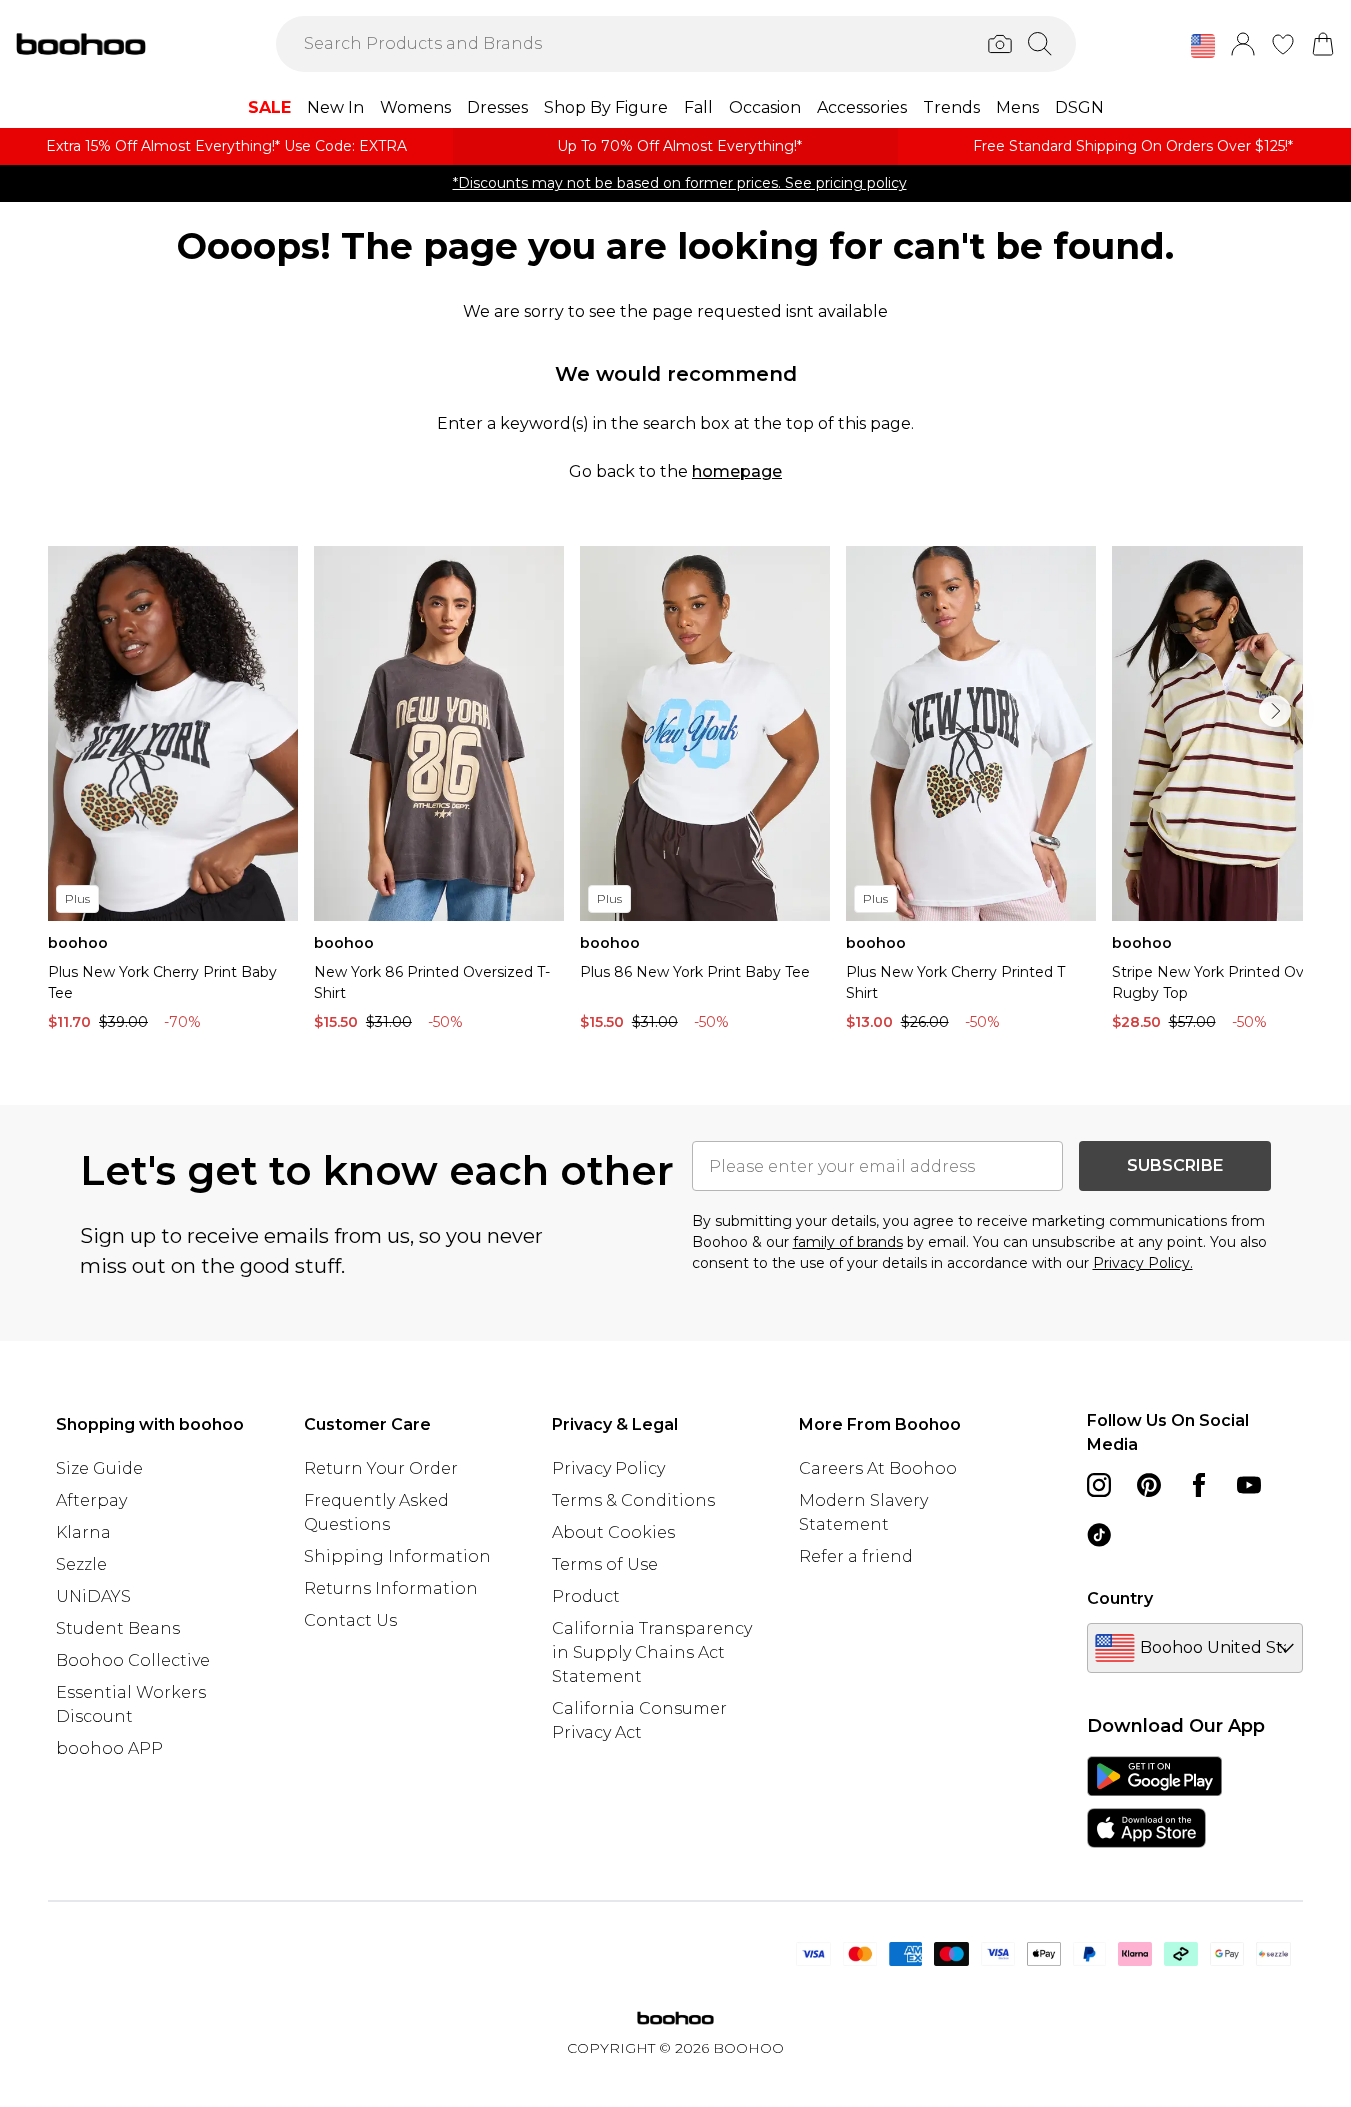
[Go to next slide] (1275, 711)
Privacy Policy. (1143, 1263)
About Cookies (613, 1532)
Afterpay (91, 1500)
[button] (1203, 46)
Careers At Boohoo (878, 1468)
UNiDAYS (93, 1596)
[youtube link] (1249, 1485)
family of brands (848, 1242)
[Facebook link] (1199, 1485)
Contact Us (350, 1620)
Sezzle (81, 1564)
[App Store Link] (1154, 1802)
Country (1120, 1598)
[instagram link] (1099, 1485)
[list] (675, 793)
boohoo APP (109, 1748)
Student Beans (118, 1628)
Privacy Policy (608, 1468)
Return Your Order (381, 1468)
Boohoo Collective (133, 1660)
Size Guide (99, 1468)
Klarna (83, 1532)
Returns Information (391, 1588)
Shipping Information (397, 1556)
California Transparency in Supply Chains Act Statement (652, 1652)
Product (586, 1596)
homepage (737, 471)
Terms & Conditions (633, 1500)
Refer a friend (856, 1556)
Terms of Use (605, 1564)
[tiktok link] (1099, 1535)
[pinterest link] (1149, 1485)
